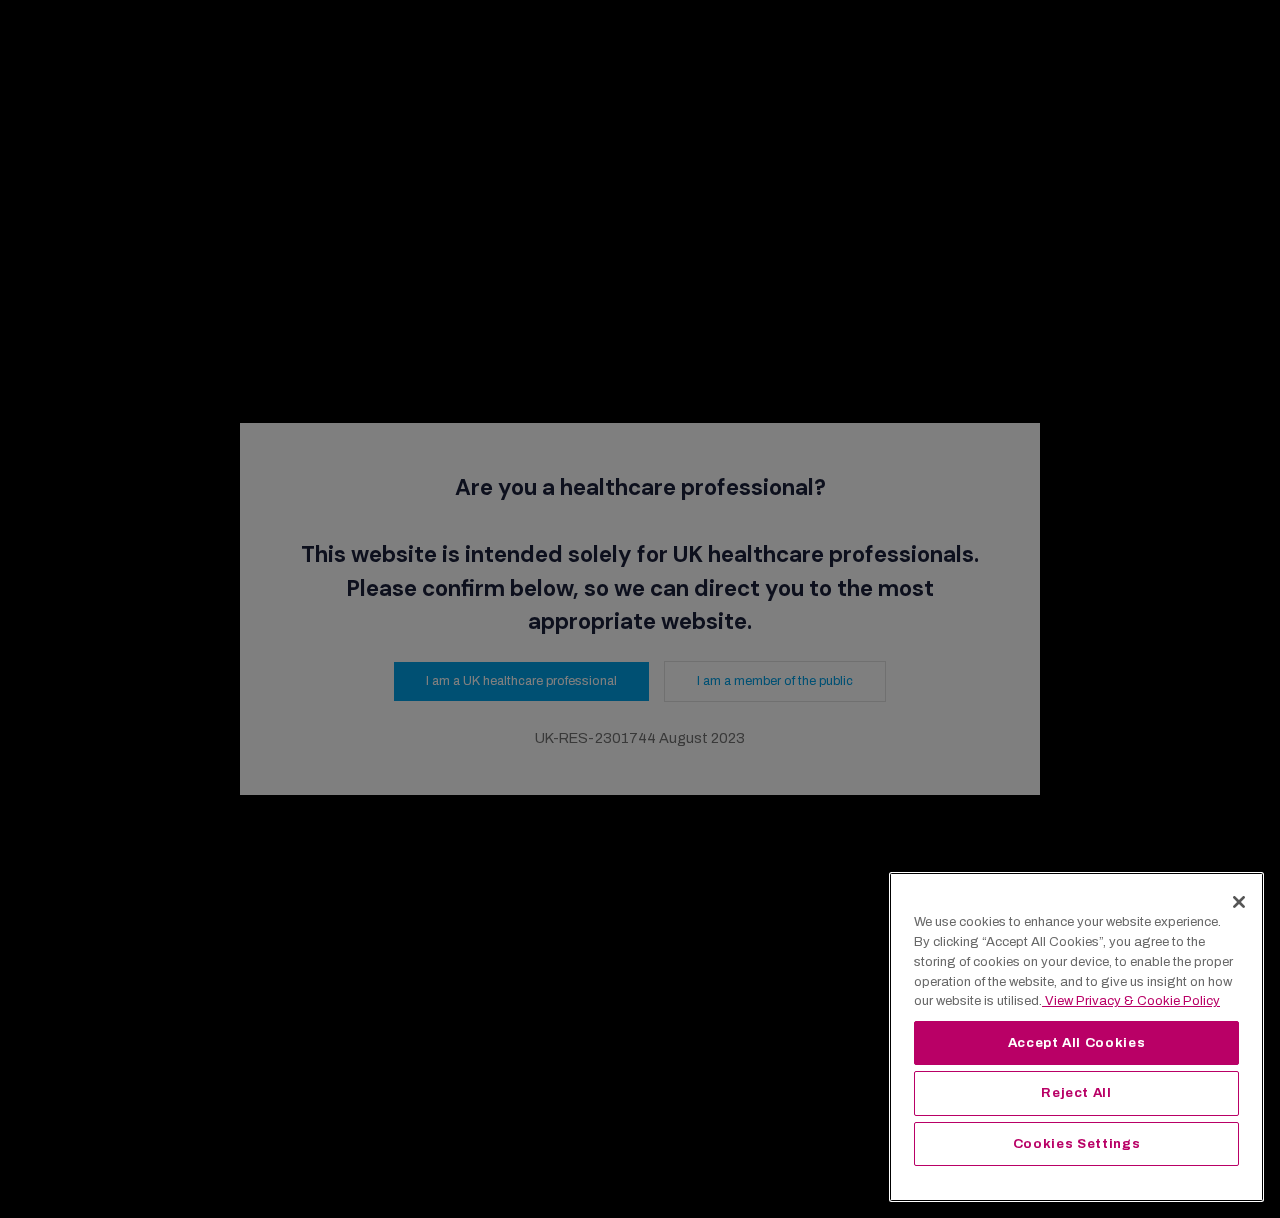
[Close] (1239, 902)
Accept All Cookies (1077, 1042)
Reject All (1076, 1092)
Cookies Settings (1077, 1143)
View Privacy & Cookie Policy (1131, 1000)
